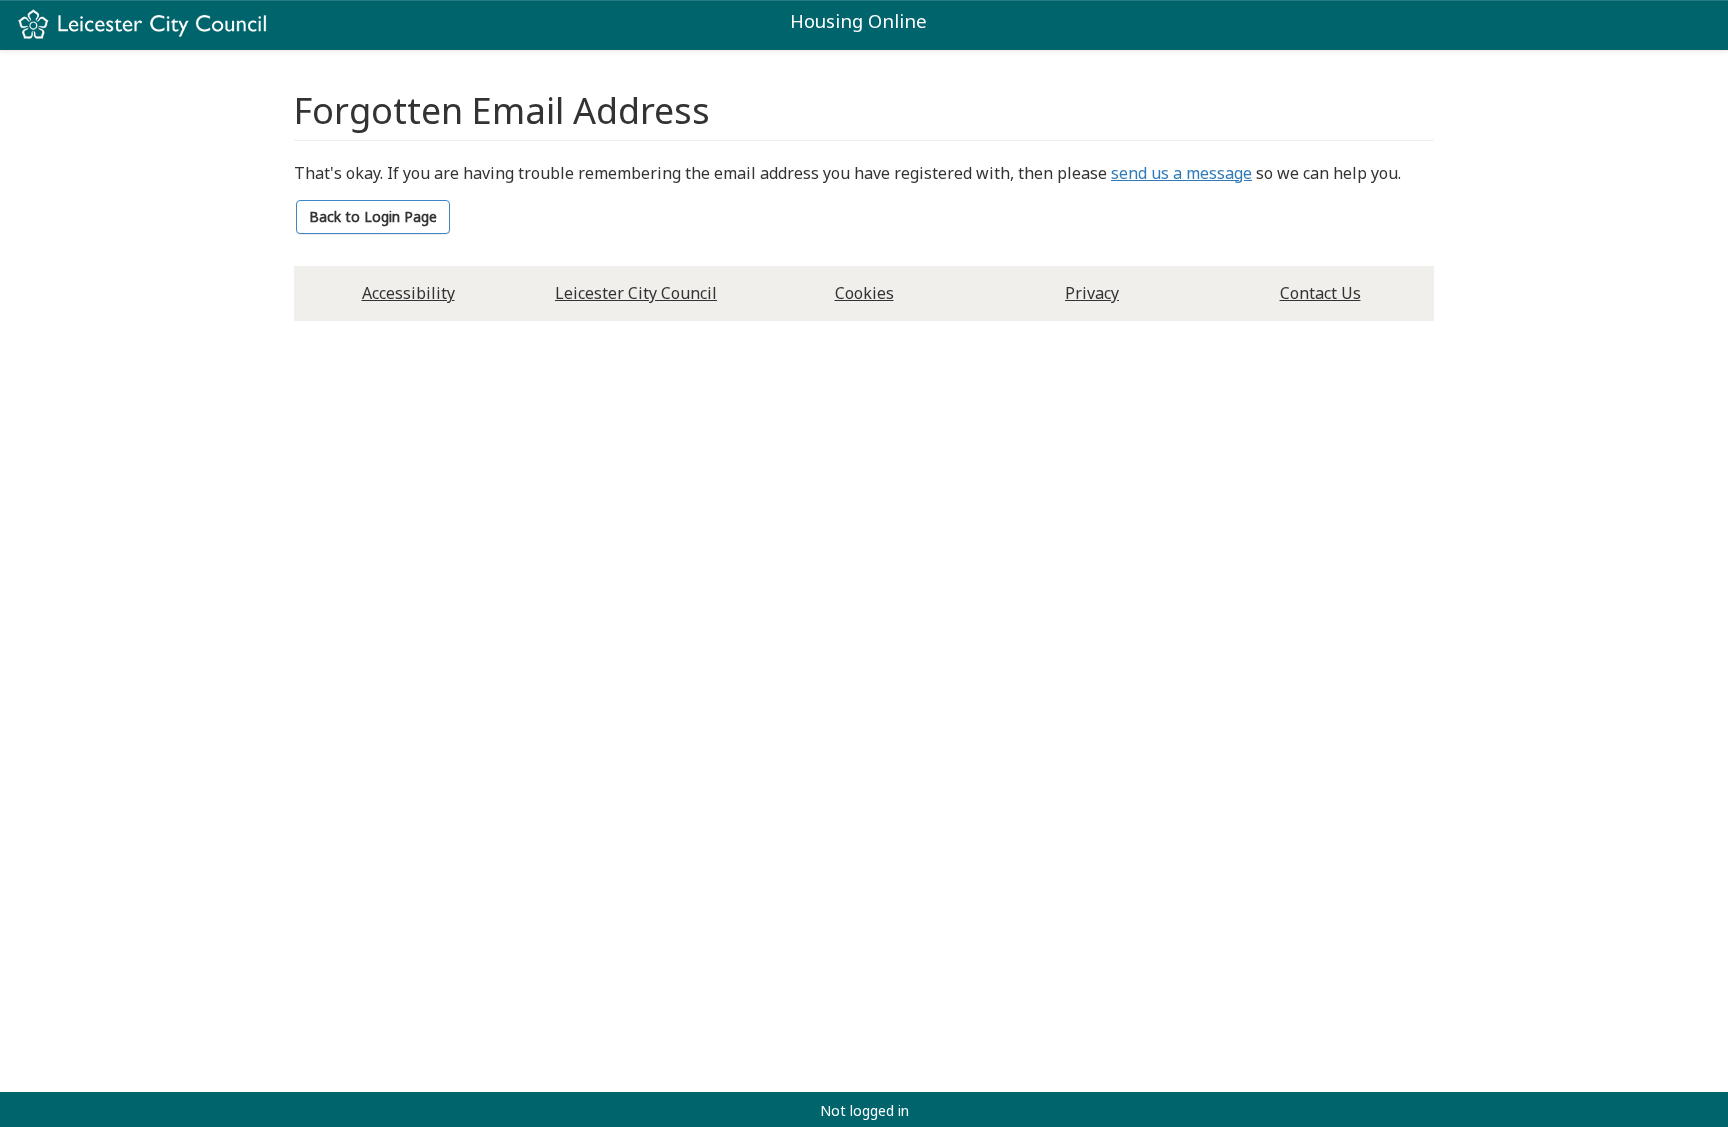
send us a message (1181, 173)
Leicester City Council (636, 293)
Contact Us (1320, 293)
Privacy (1092, 293)
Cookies (864, 293)
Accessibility (408, 293)
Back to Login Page (373, 216)
